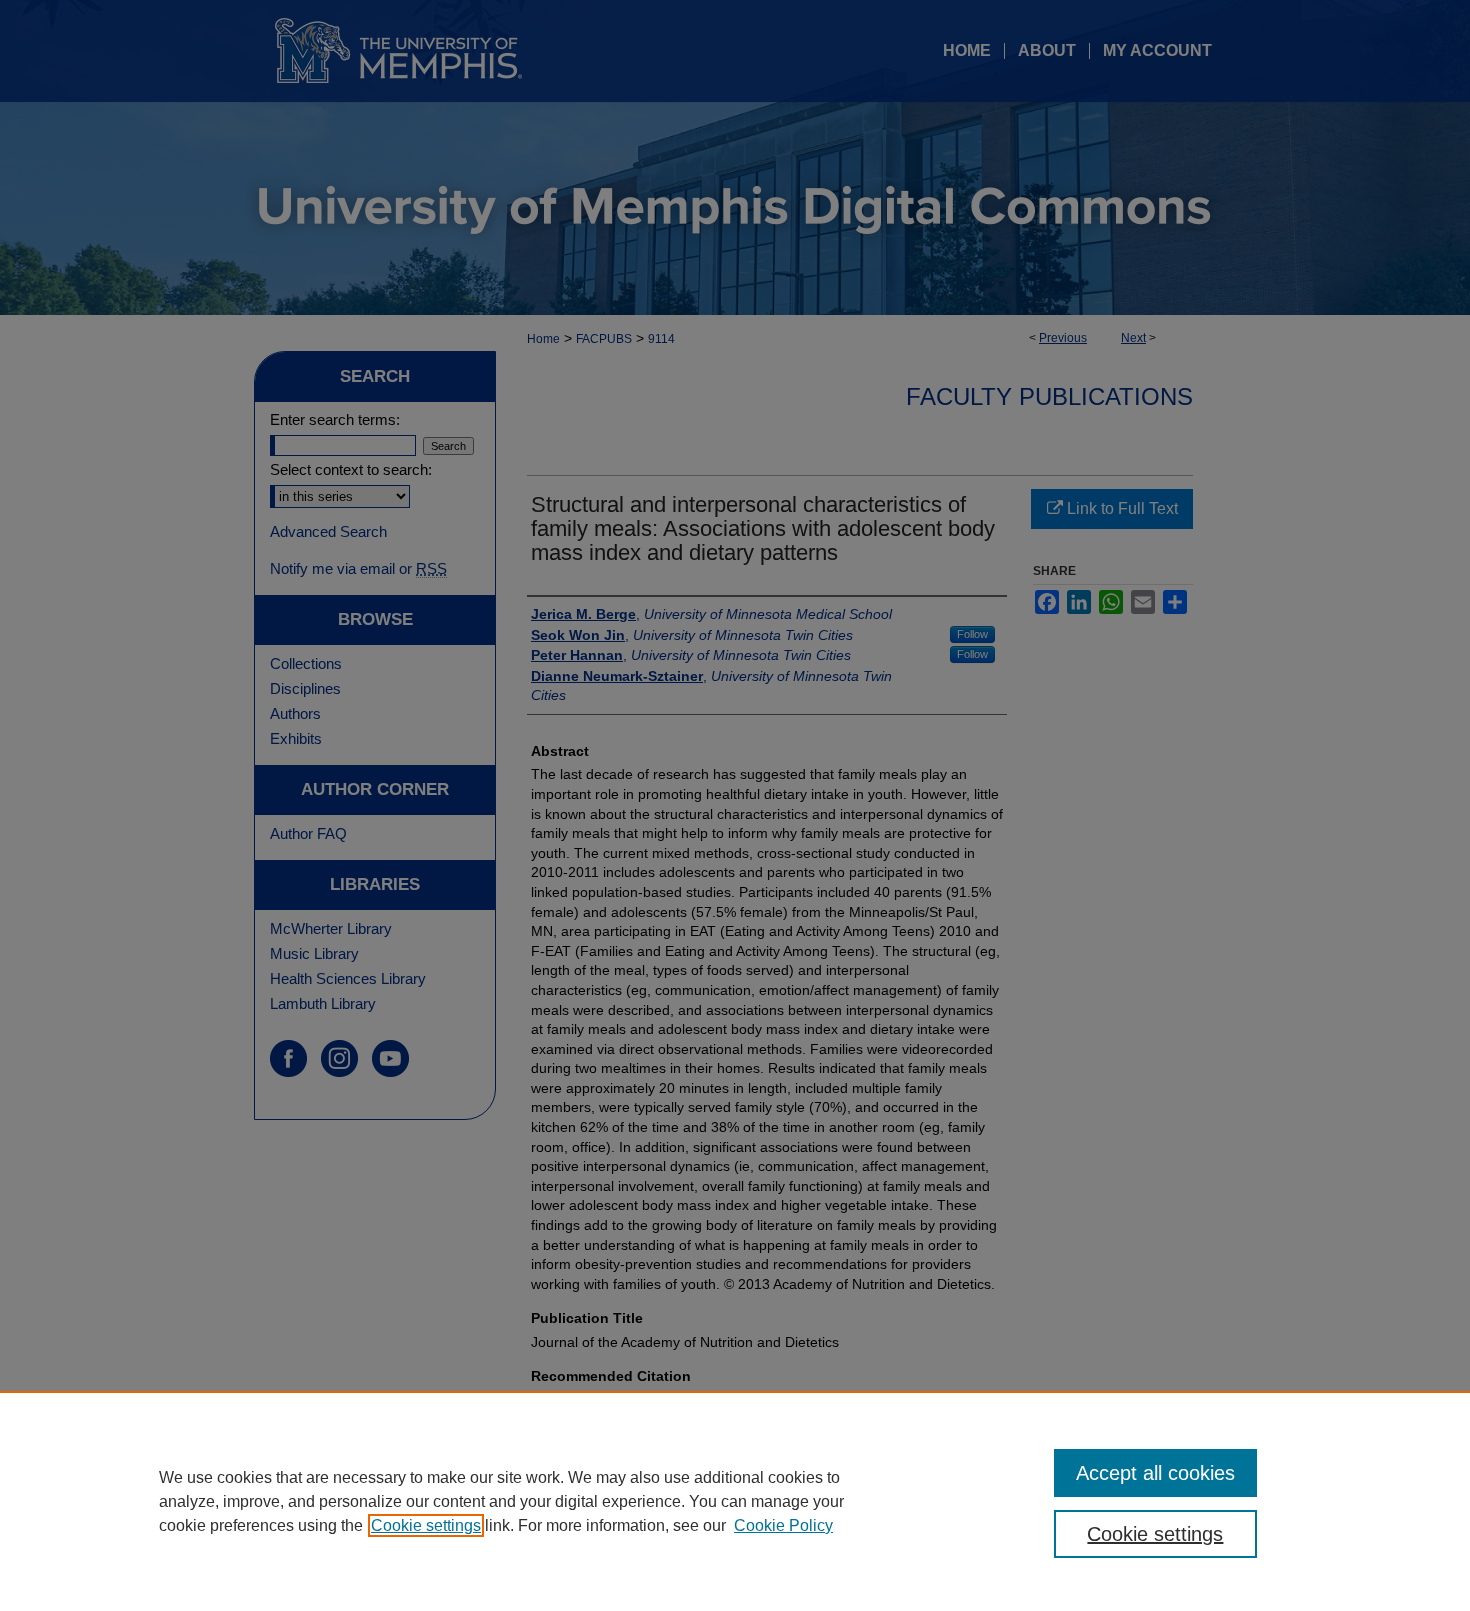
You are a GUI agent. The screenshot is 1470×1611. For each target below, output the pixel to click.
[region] (735, 1501)
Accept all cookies (1155, 1473)
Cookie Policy (783, 1525)
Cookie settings (426, 1525)
